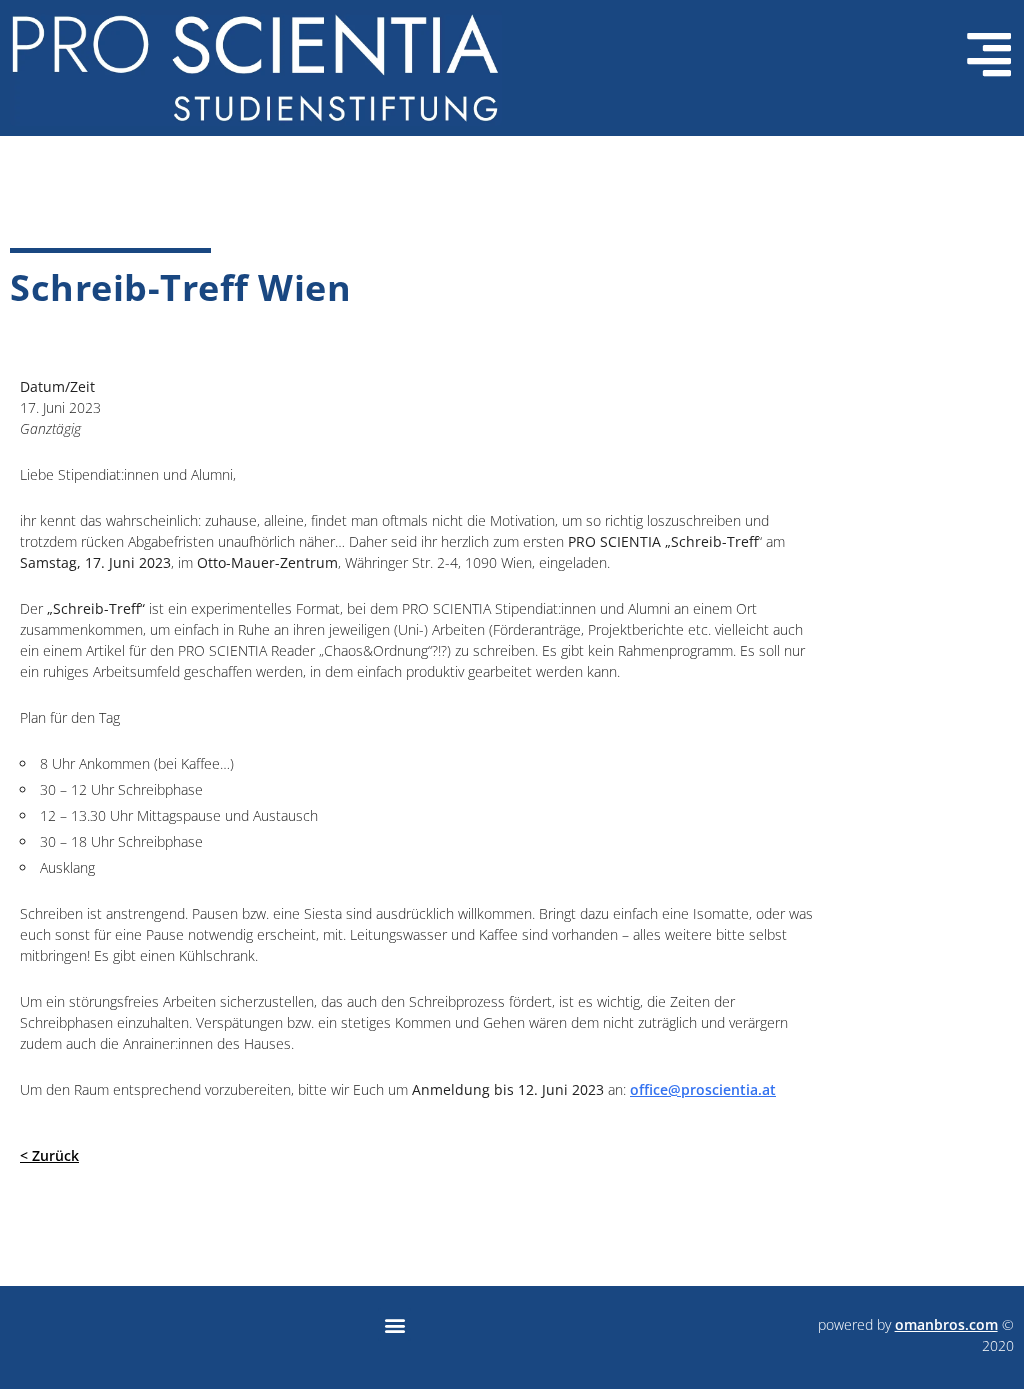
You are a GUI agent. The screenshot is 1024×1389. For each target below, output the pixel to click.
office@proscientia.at (703, 1089)
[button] (394, 1324)
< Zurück (49, 1155)
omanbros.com (946, 1324)
